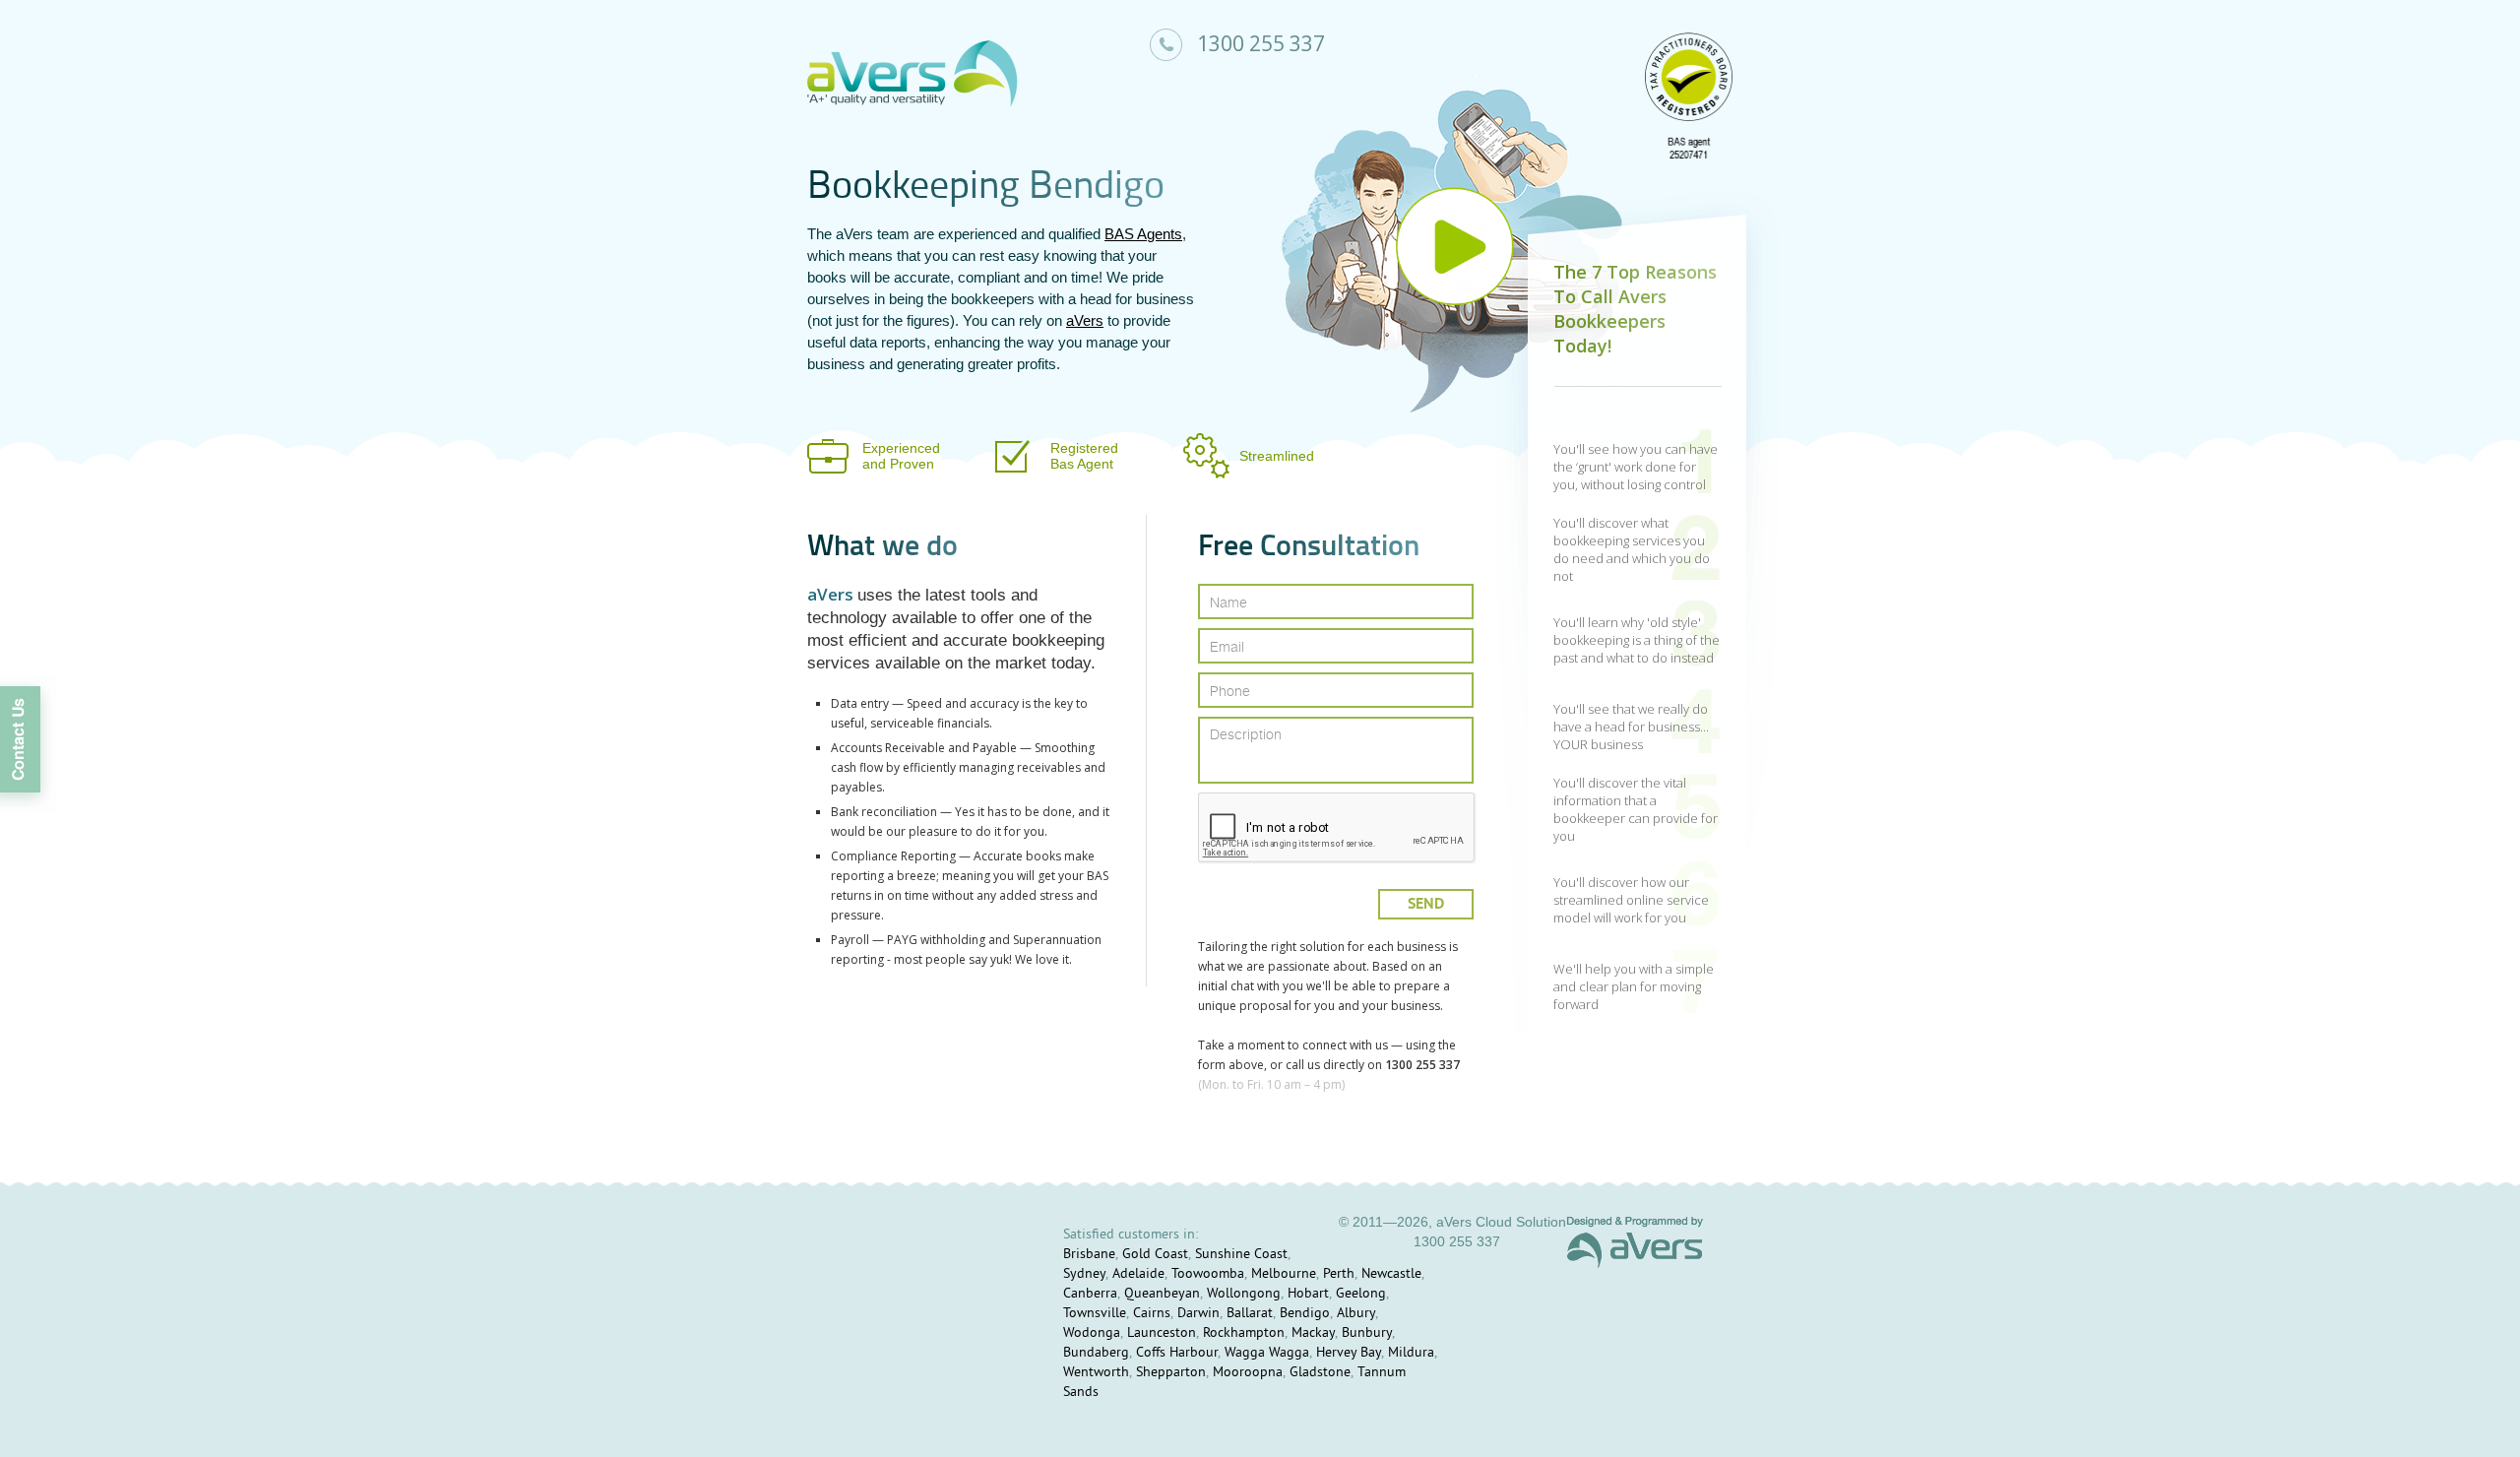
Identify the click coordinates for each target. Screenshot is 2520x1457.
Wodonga (1092, 1333)
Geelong (1361, 1294)
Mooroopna (1248, 1373)
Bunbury (1367, 1333)
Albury (1356, 1314)
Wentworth (1096, 1373)
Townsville (1095, 1314)
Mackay (1313, 1333)
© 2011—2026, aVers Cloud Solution (1452, 1222)
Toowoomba (1208, 1274)
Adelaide (1138, 1274)
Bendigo (1305, 1314)
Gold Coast (1155, 1255)
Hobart (1308, 1294)
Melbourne (1284, 1274)
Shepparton (1171, 1373)
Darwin (1198, 1314)
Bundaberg (1096, 1353)
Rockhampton (1244, 1333)
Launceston (1162, 1333)
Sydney (1084, 1274)
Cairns (1152, 1314)
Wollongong (1244, 1294)
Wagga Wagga (1267, 1353)
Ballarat (1250, 1314)
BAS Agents (1143, 234)
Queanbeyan (1162, 1294)
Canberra (1090, 1294)
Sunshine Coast (1241, 1255)
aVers (1085, 320)
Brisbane (1089, 1255)
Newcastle (1391, 1274)
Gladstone (1320, 1373)
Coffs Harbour (1177, 1353)
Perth (1339, 1274)
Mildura (1411, 1353)
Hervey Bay (1349, 1353)
